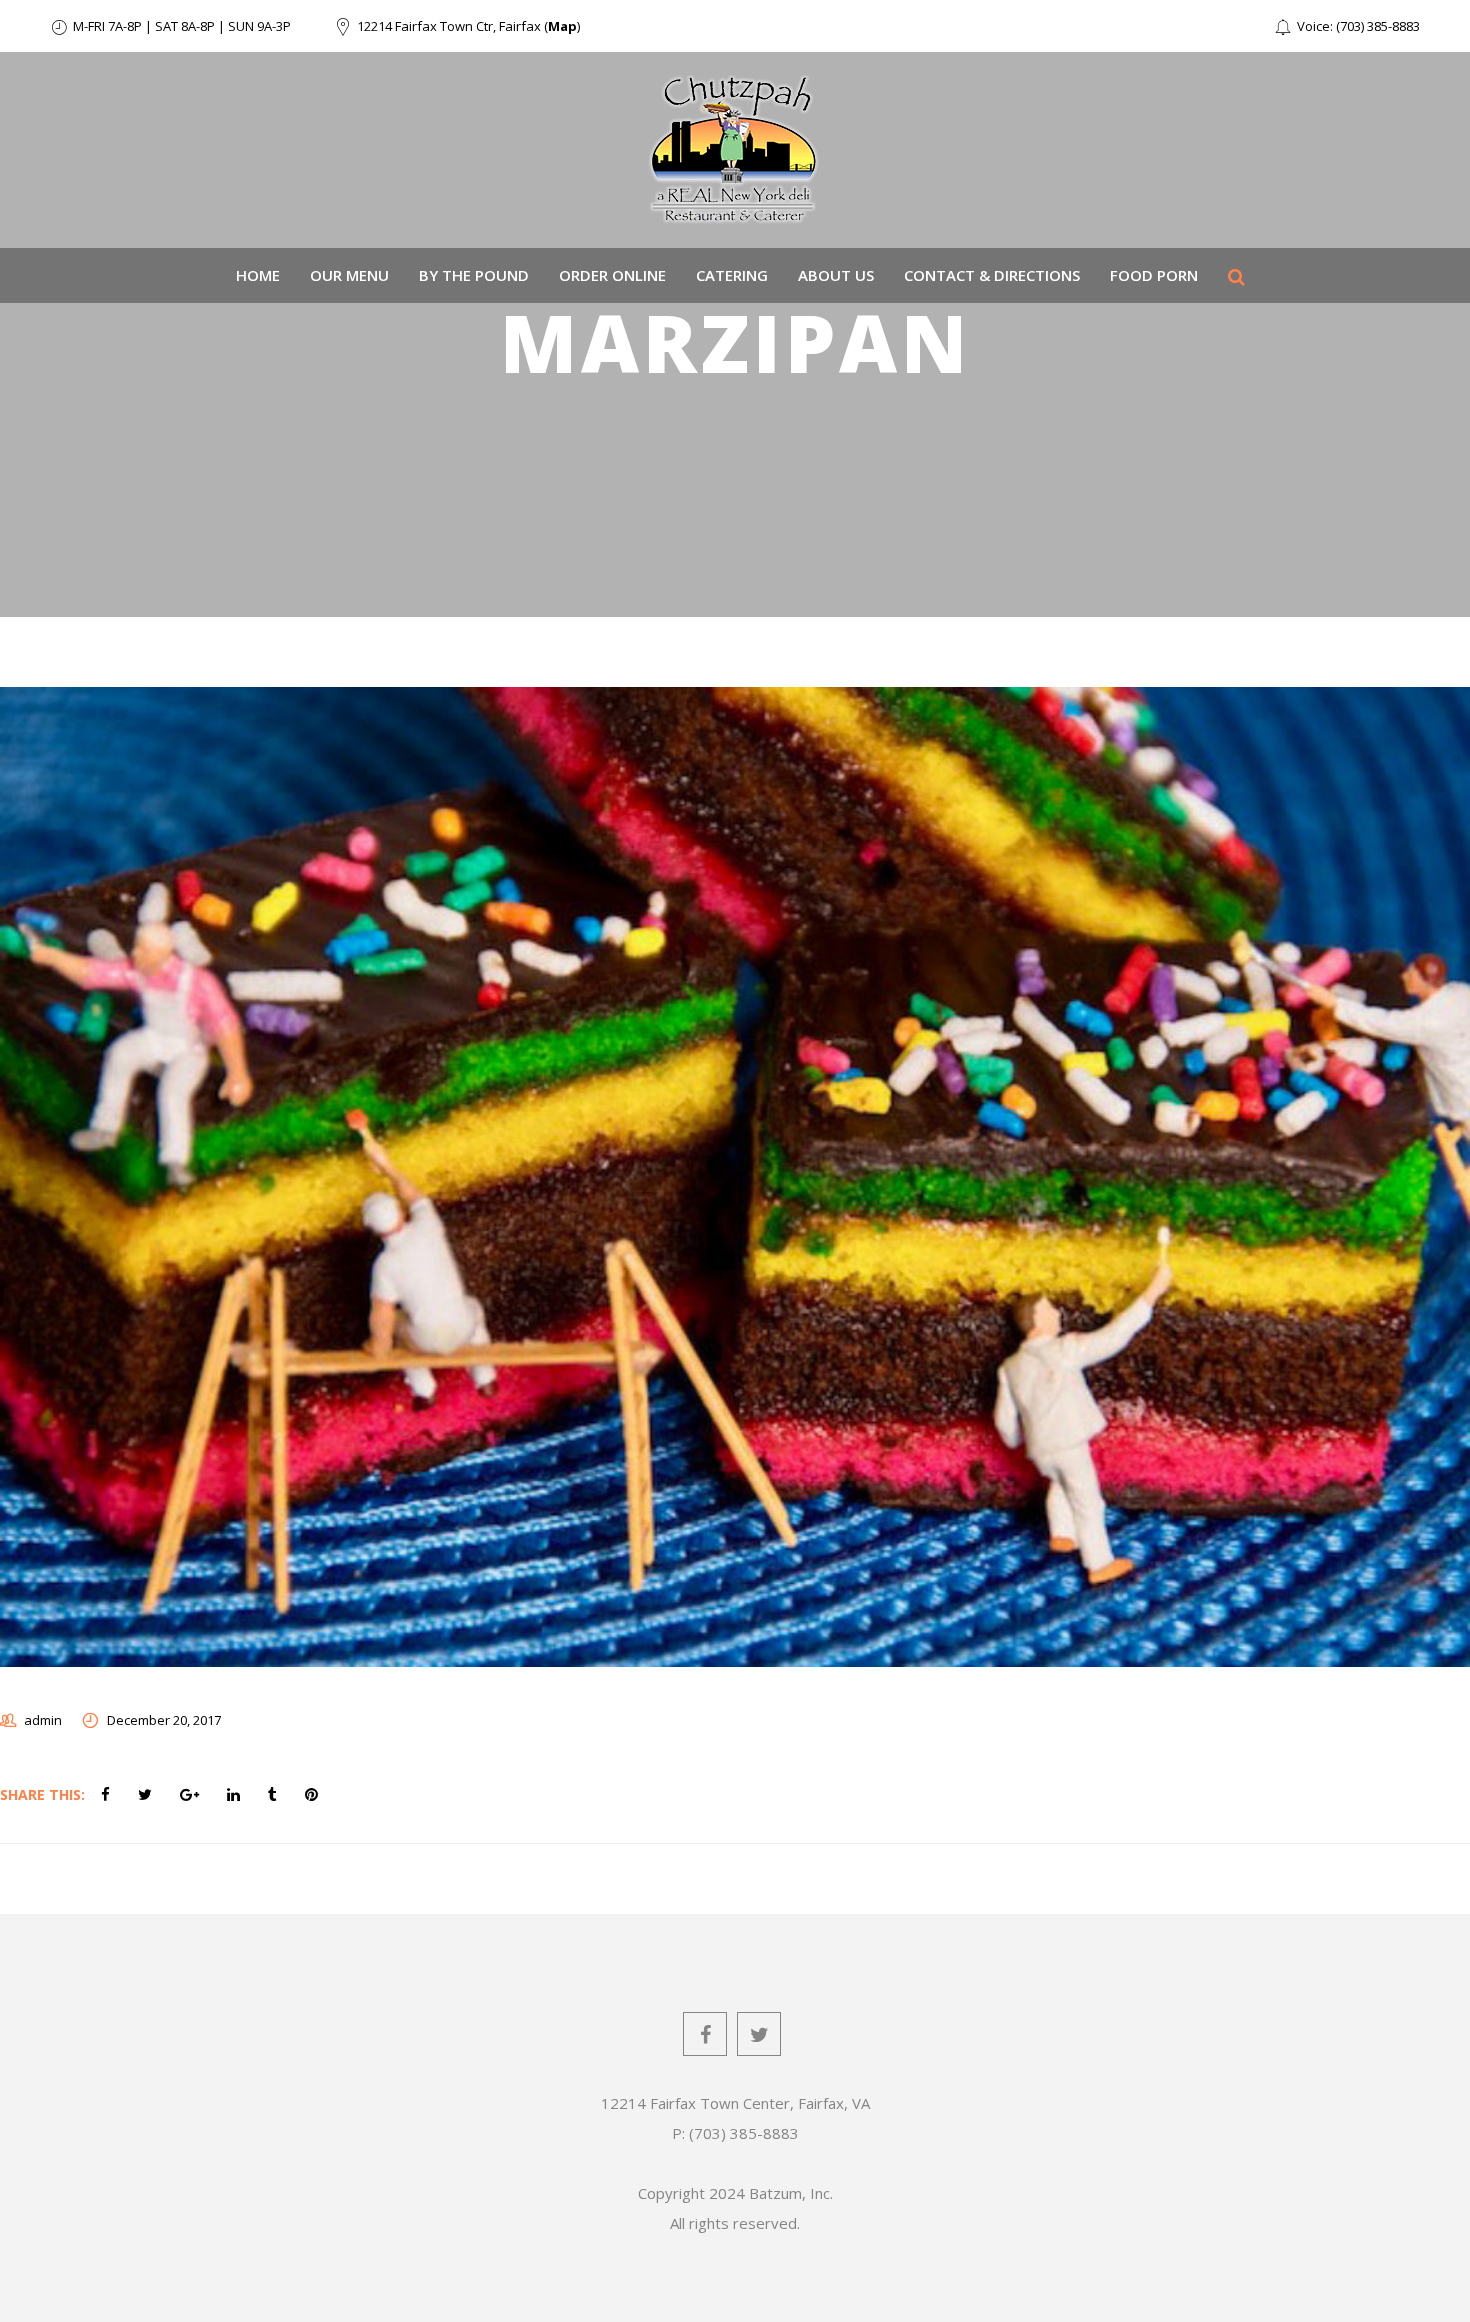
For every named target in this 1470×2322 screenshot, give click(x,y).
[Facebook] (705, 2034)
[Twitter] (759, 2034)
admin (43, 1720)
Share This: (42, 1794)
